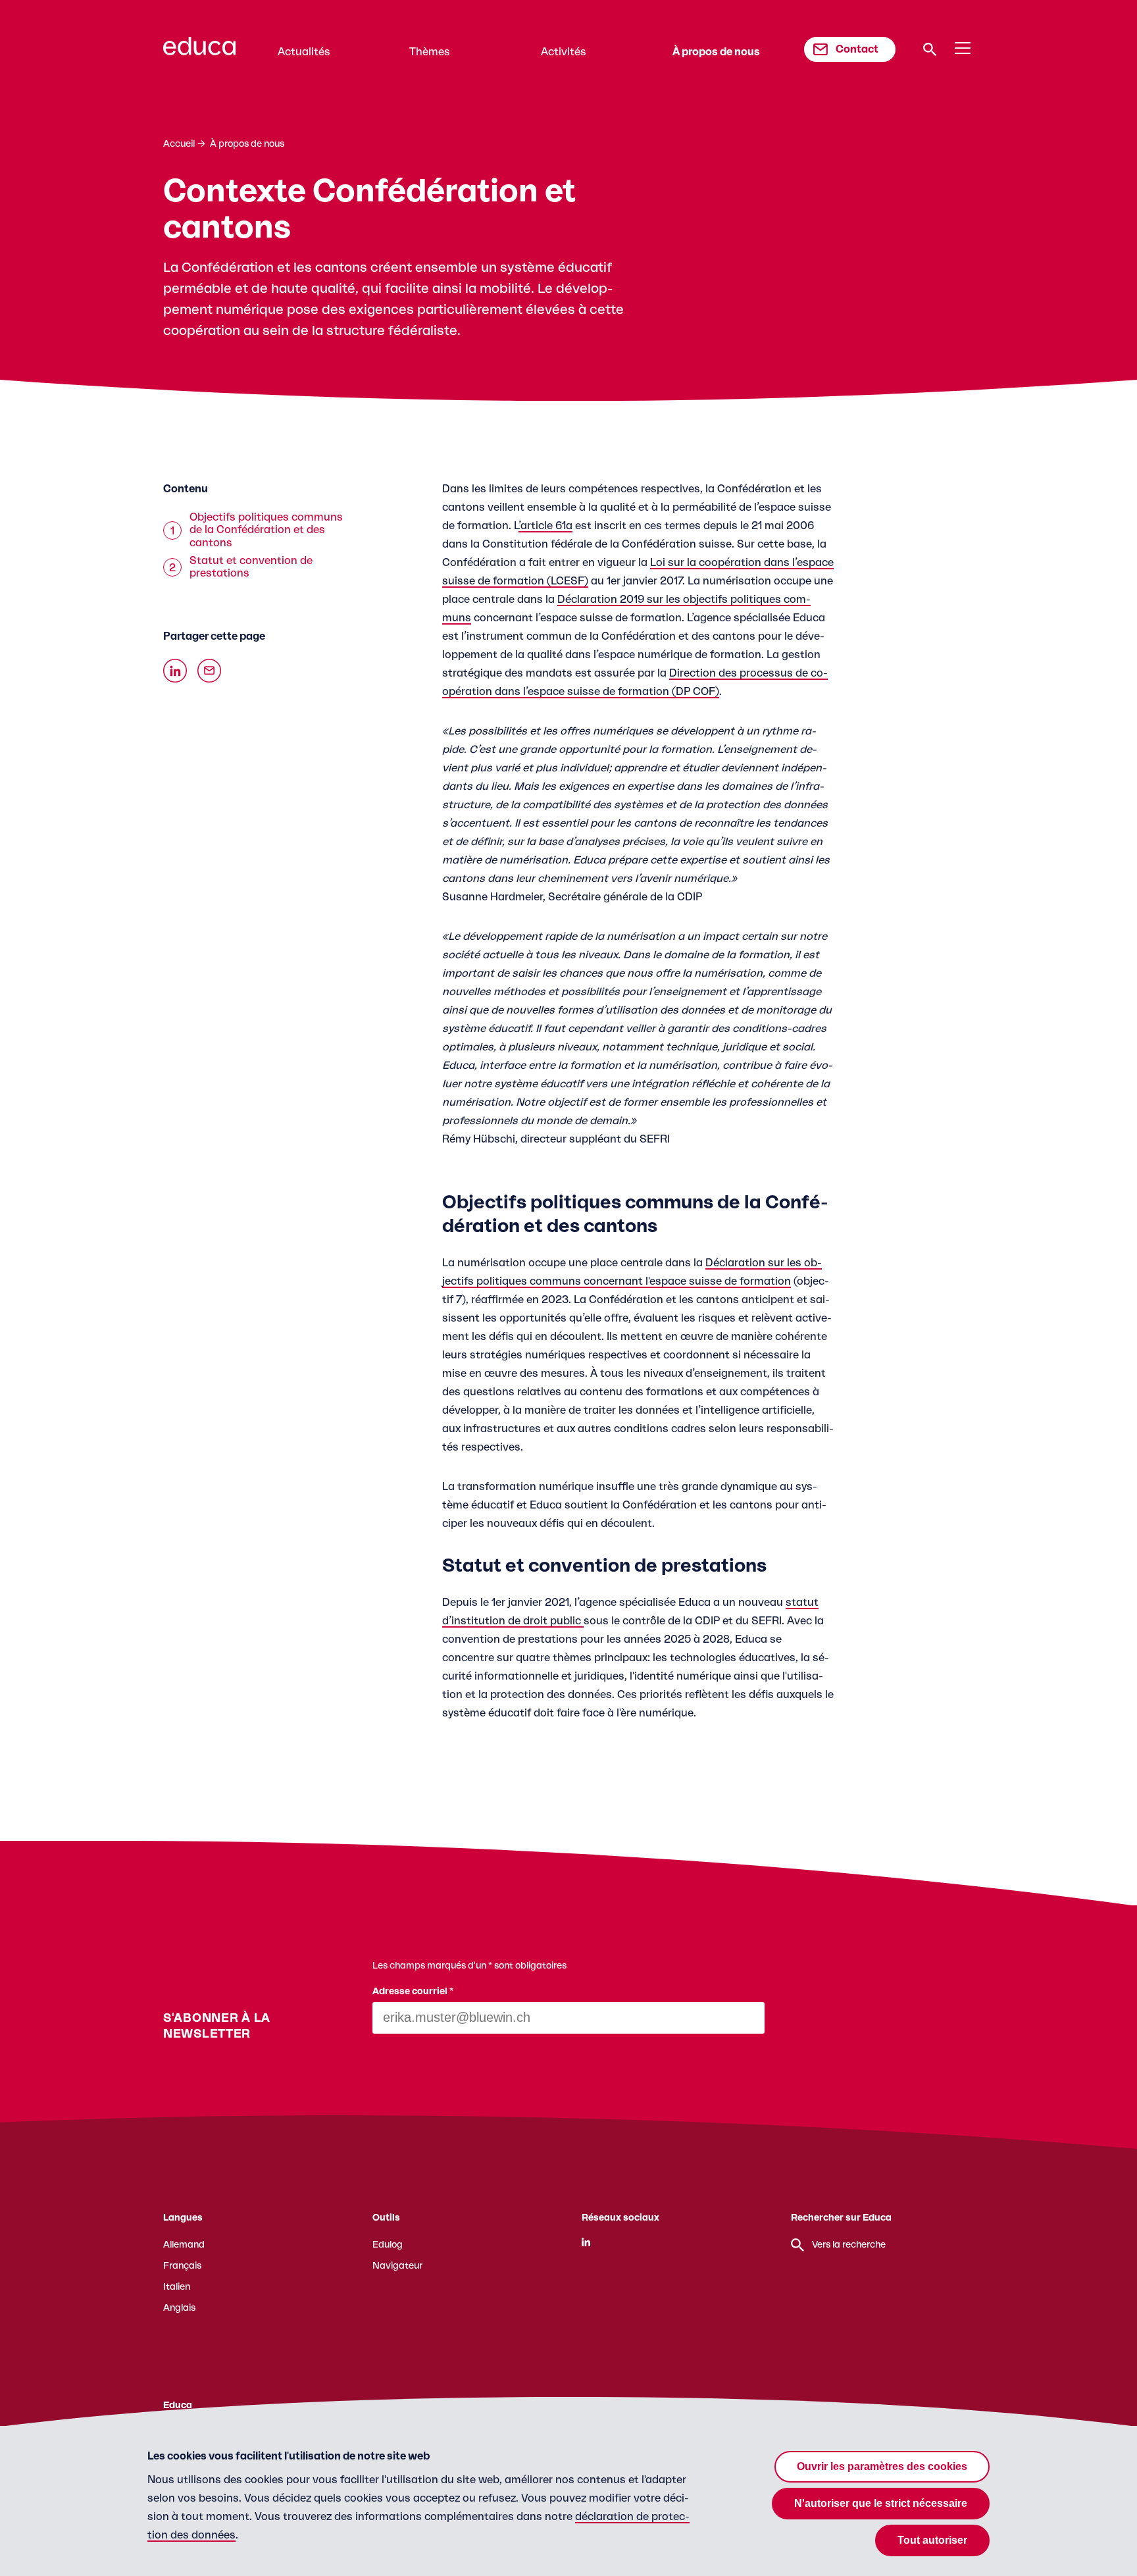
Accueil (179, 144)
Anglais (179, 2308)
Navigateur (397, 2266)
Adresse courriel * (413, 1992)
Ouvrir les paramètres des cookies (882, 2466)
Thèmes (430, 52)
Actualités (304, 52)
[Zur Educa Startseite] (199, 52)
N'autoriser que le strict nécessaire (881, 2503)
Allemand (184, 2245)
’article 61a (545, 526)
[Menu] (963, 49)
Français (182, 2266)
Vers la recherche (849, 2245)
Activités (564, 52)
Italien (177, 2287)
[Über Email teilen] (209, 671)
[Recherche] (930, 49)
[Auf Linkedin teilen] (175, 671)
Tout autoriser (932, 2540)
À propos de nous (716, 52)
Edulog (388, 2245)
